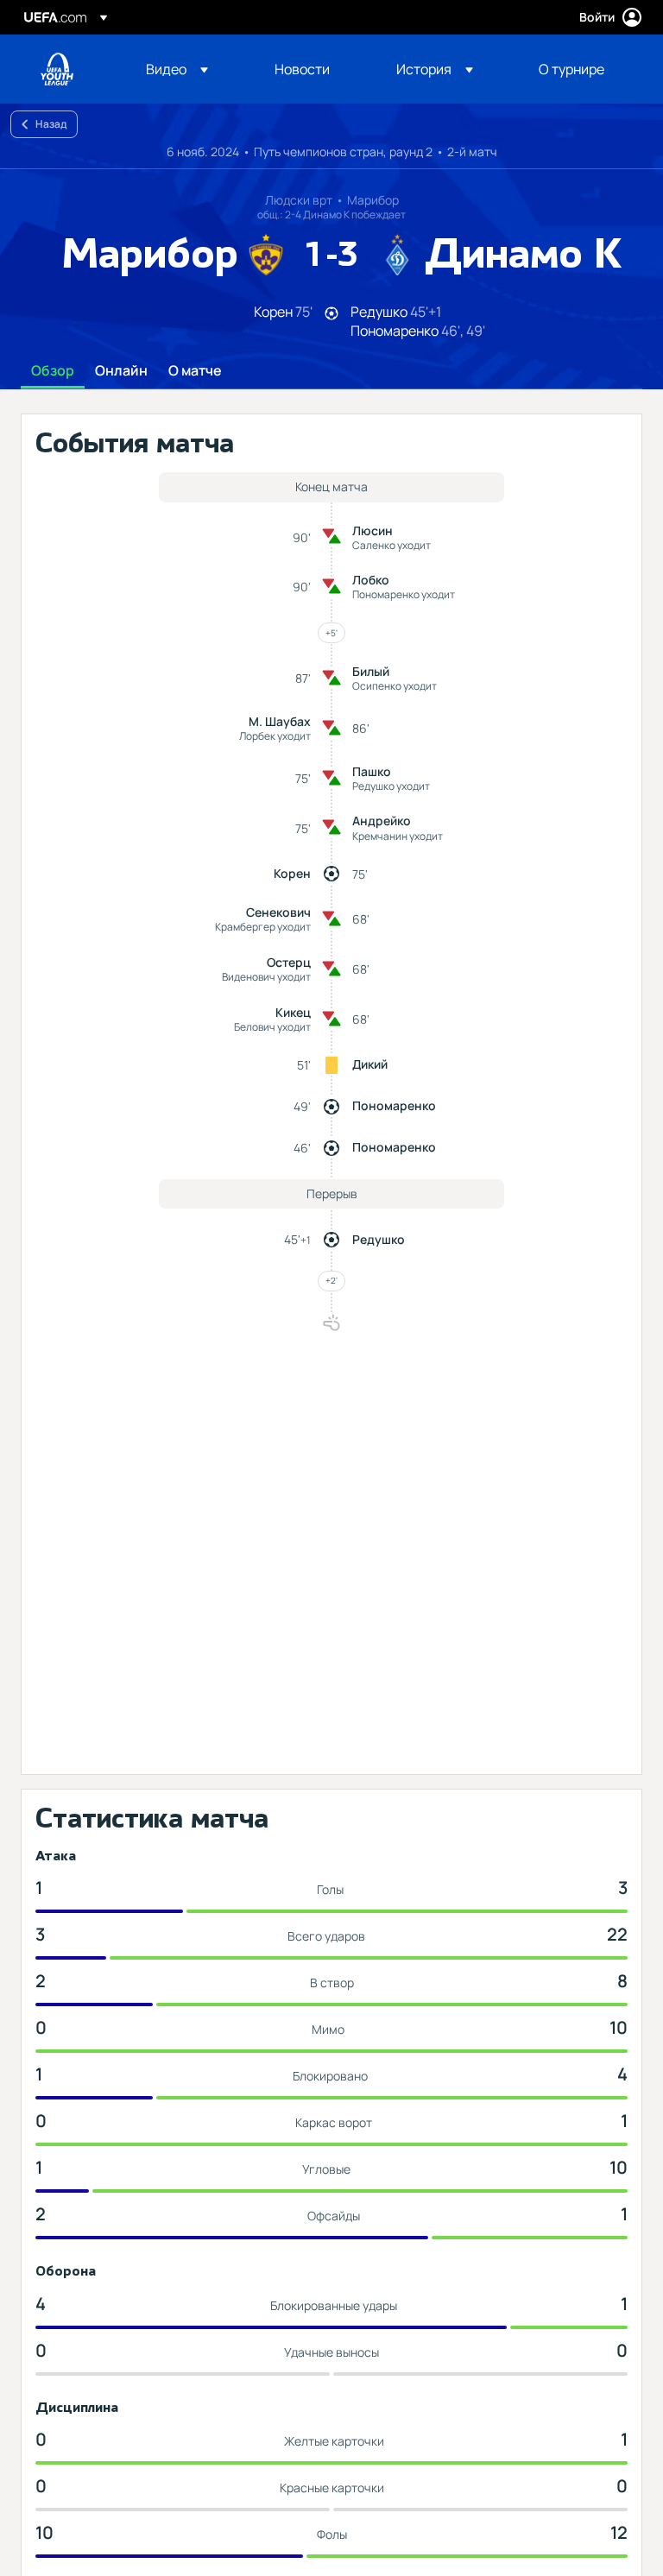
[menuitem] (189, 69)
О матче (195, 371)
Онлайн (121, 371)
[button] (177, 69)
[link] (302, 69)
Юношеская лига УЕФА (57, 69)
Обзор (53, 371)
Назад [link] (51, 124)
